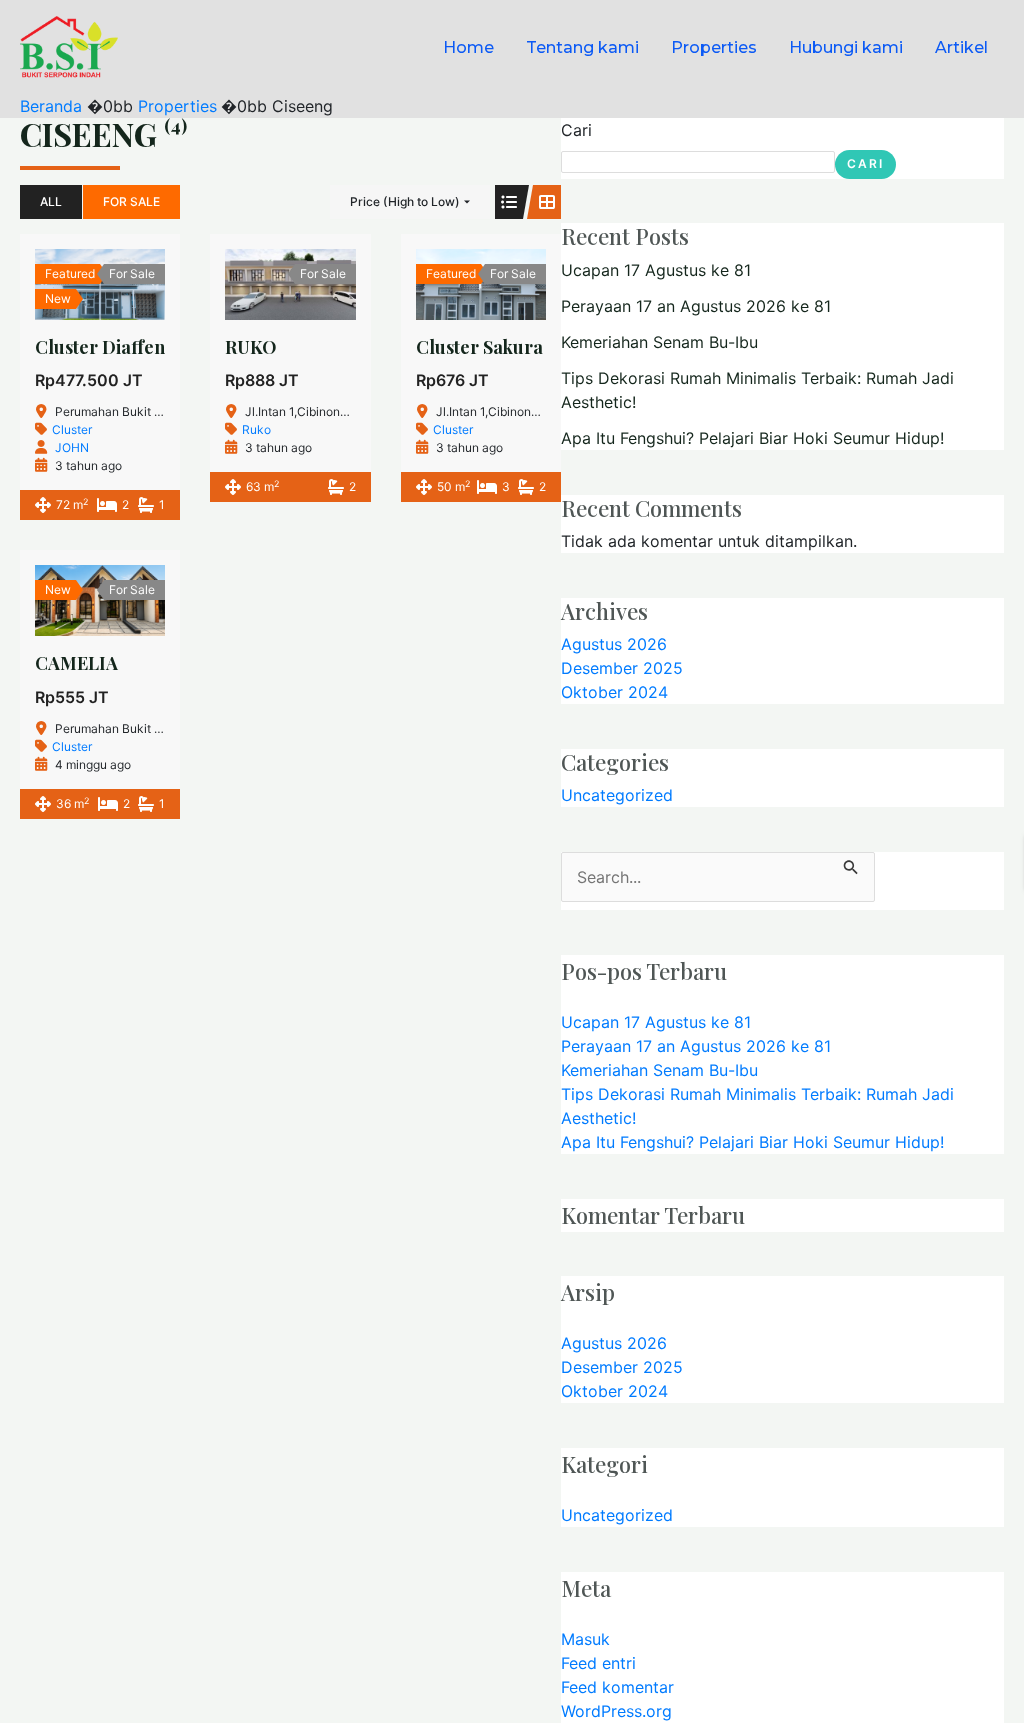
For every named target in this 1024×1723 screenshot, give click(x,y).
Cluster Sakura (479, 347)
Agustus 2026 (614, 644)
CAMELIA (76, 663)
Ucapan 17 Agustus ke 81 (656, 270)
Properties (714, 47)
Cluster (72, 429)
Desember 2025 (622, 668)
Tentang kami (582, 47)
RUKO (251, 347)
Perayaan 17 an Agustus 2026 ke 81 (696, 306)
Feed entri (598, 1663)
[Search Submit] (851, 864)
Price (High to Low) (405, 201)
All (51, 201)
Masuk (585, 1639)
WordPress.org (616, 1711)
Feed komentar (617, 1687)
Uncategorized (617, 795)
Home (468, 47)
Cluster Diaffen (100, 347)
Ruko (256, 429)
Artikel (961, 47)
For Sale (131, 201)
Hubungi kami (846, 47)
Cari (576, 130)
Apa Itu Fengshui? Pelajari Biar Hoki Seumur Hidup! (752, 438)
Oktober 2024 (614, 692)
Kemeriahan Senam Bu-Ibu (659, 342)
